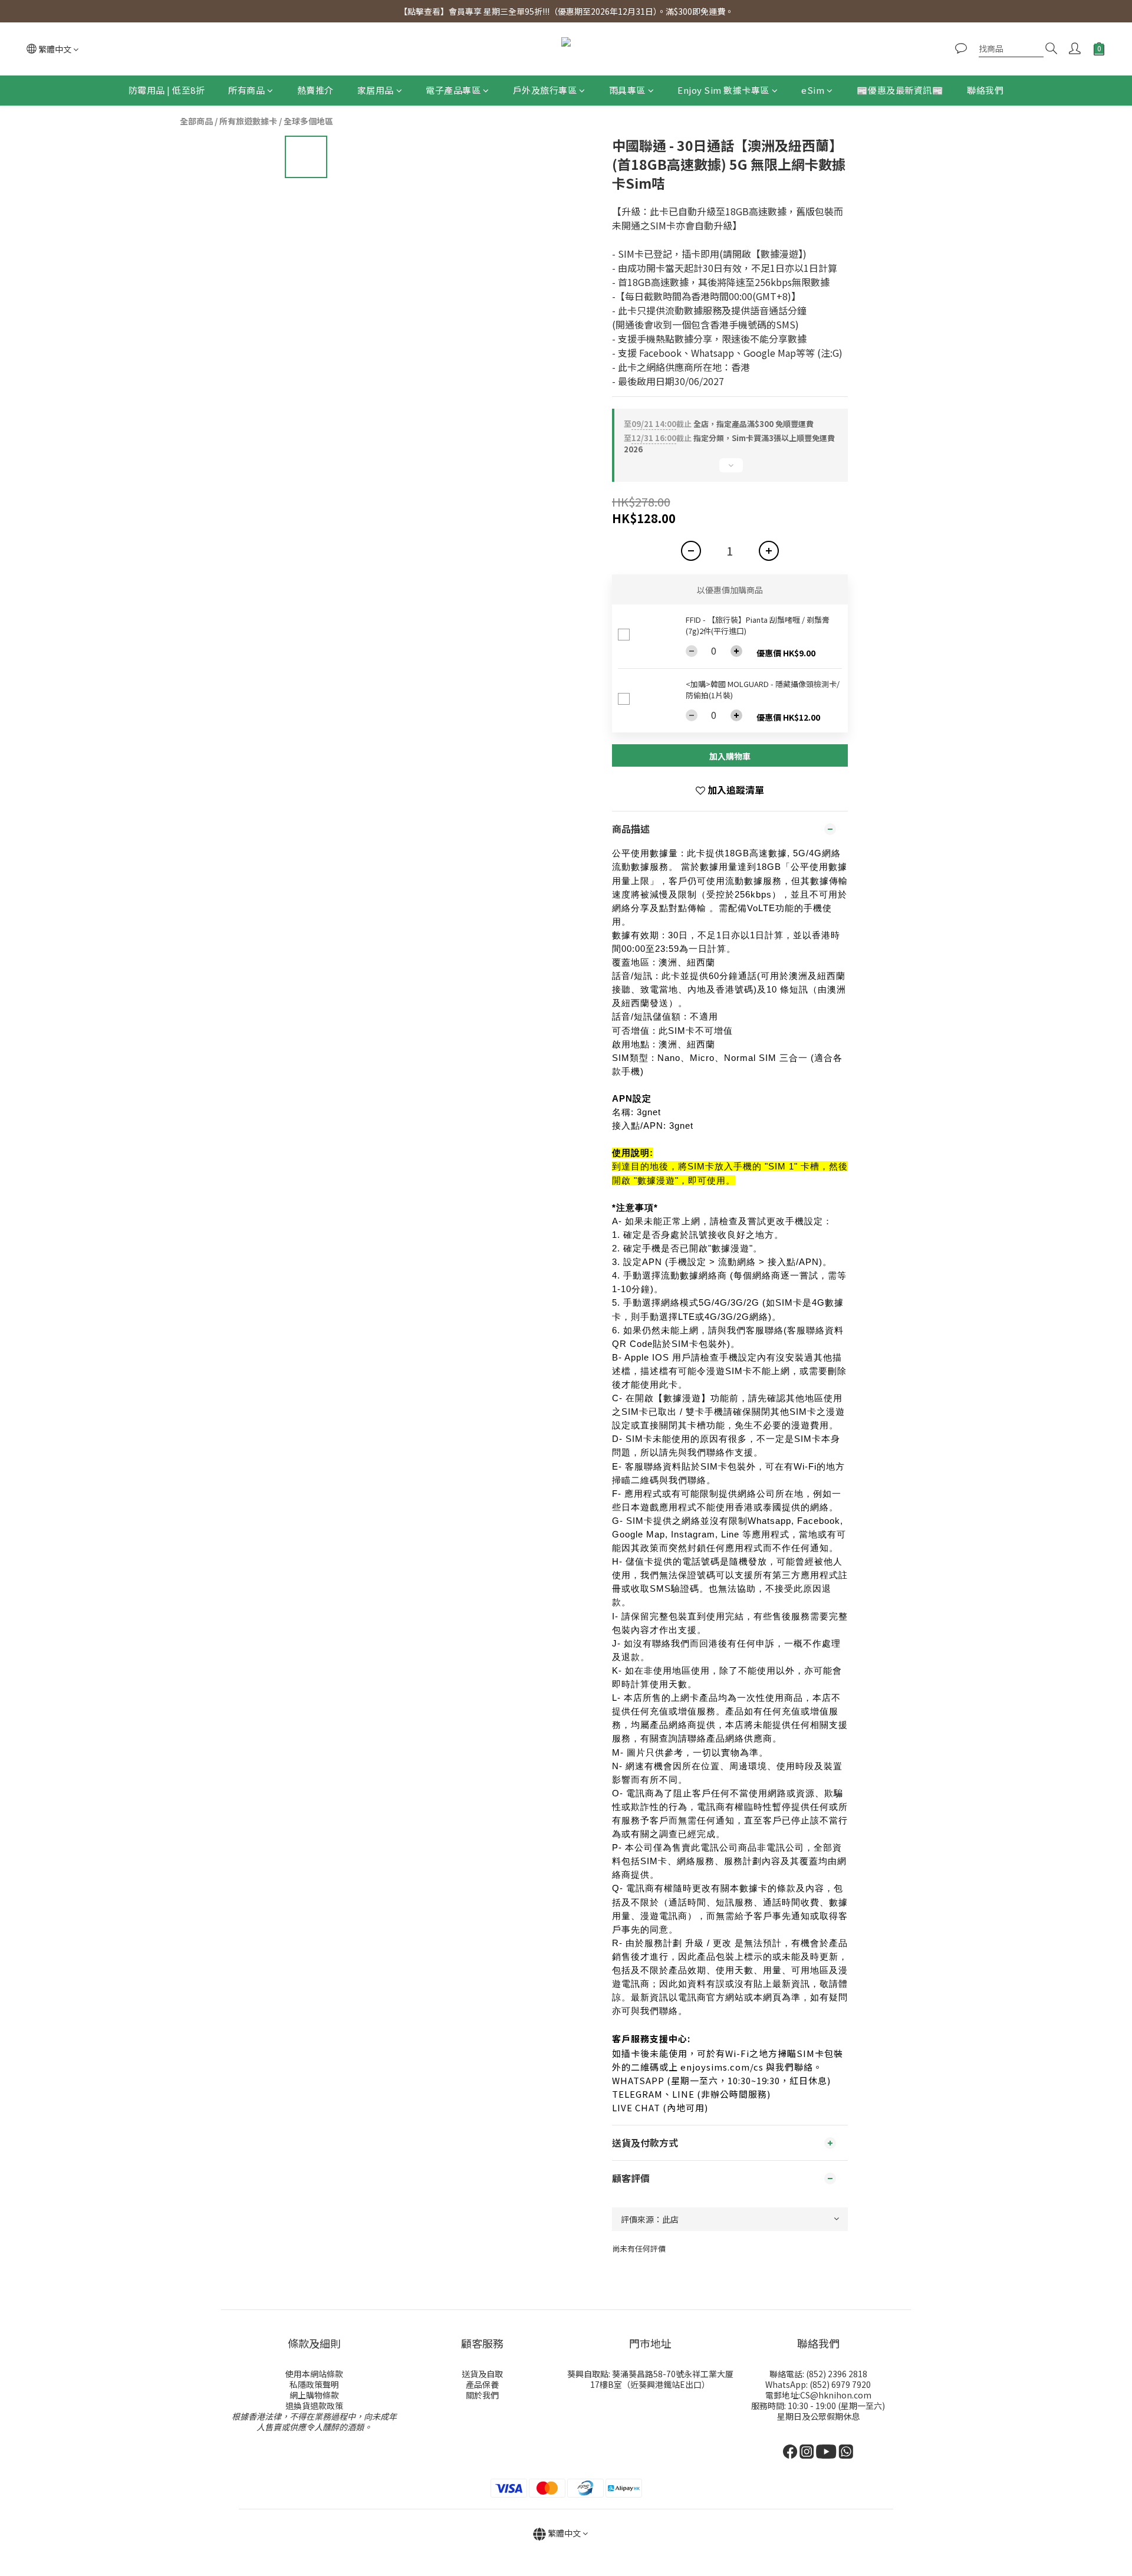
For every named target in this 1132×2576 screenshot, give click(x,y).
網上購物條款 (314, 2395)
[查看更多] (730, 470)
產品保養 (482, 2384)
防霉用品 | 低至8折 (167, 90)
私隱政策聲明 (314, 2384)
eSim (813, 90)
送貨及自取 (482, 2374)
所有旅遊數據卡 (248, 121)
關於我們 (482, 2395)
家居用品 (376, 90)
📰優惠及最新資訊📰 (900, 90)
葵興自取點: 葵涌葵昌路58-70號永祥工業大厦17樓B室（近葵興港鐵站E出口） (650, 2379)
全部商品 (196, 121)
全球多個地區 (308, 121)
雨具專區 (627, 90)
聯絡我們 (985, 90)
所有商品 (246, 90)
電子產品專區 (453, 90)
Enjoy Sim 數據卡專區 (723, 90)
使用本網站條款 (314, 2374)
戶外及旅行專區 (545, 90)
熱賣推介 (315, 90)
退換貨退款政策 (314, 2406)
